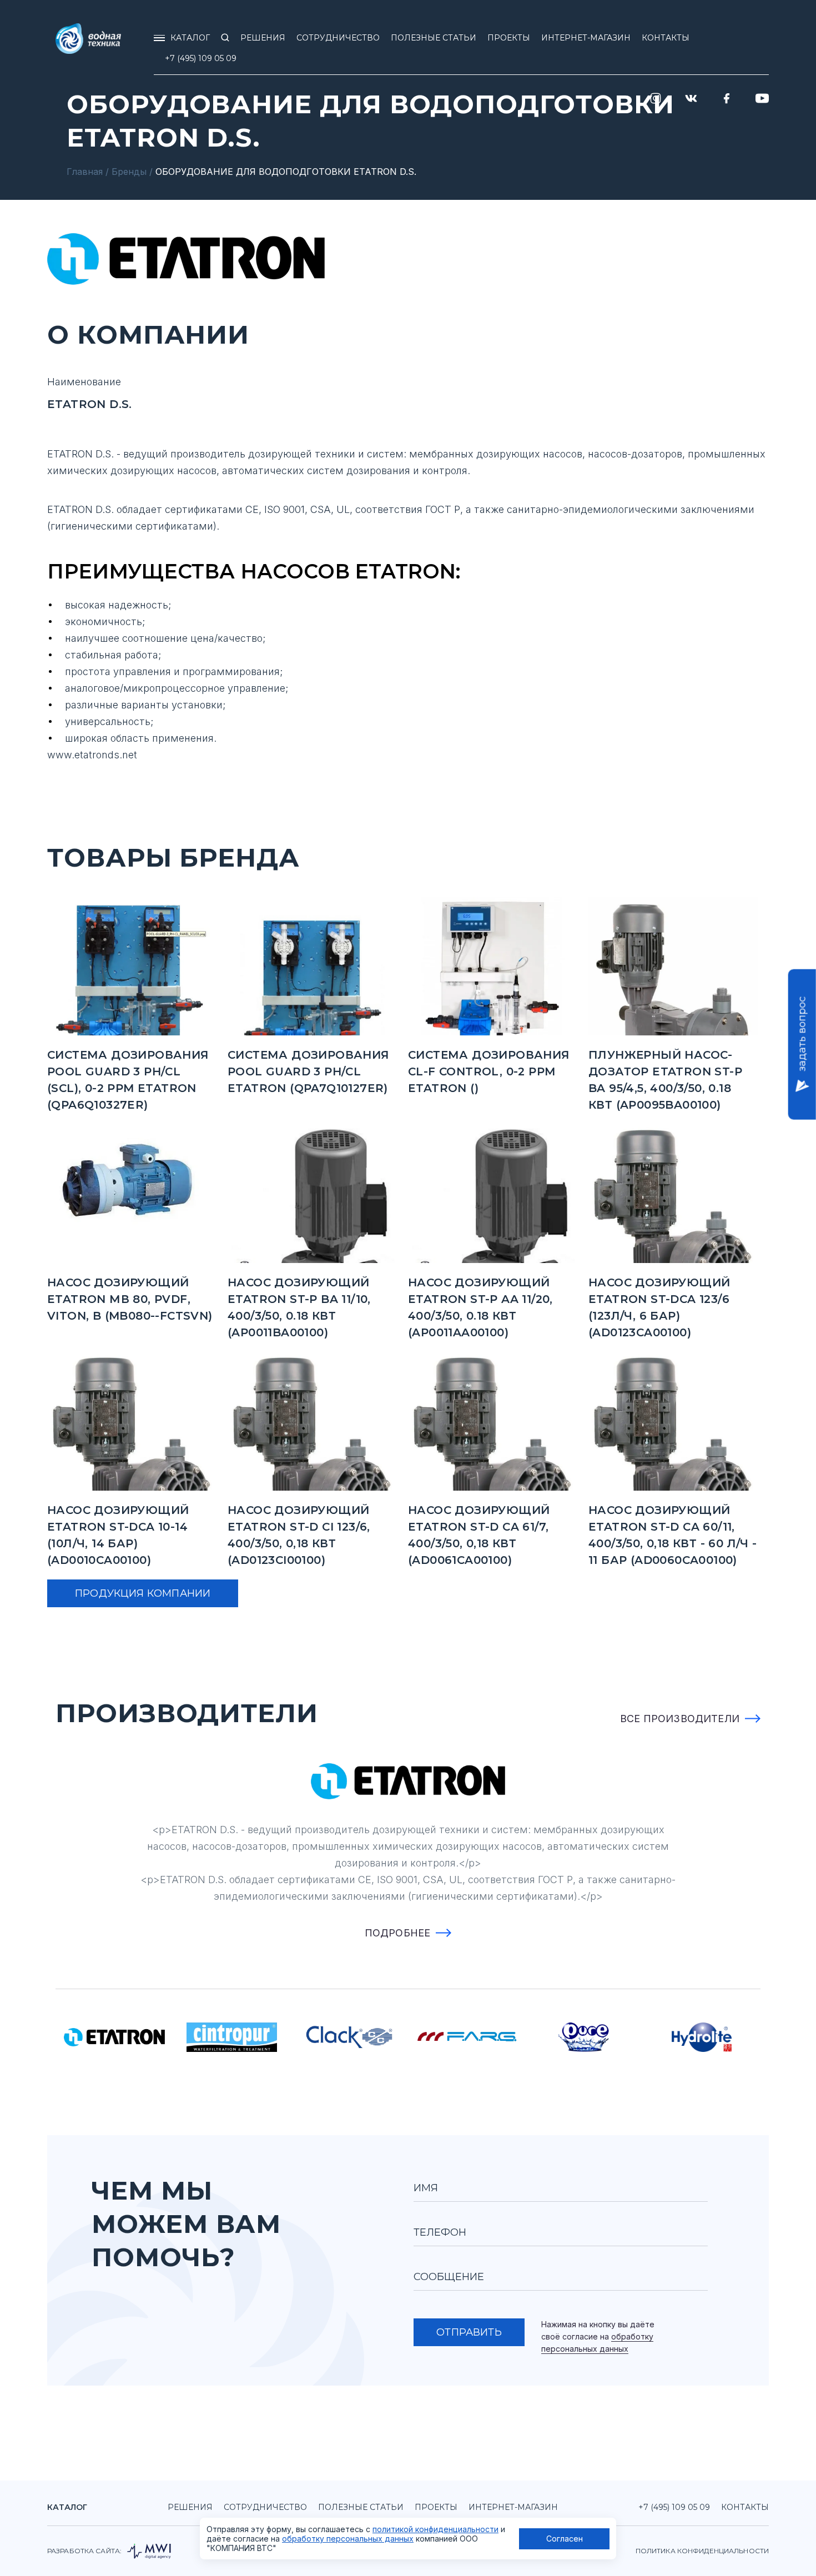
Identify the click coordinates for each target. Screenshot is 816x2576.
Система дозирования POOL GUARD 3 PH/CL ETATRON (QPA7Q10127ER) (309, 1071)
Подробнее (398, 1933)
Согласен (565, 2539)
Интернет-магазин (513, 2507)
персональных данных (585, 2349)
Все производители (680, 1719)
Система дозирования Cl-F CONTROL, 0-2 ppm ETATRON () (489, 1071)
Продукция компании (143, 1593)
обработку (632, 2336)
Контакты (745, 2507)
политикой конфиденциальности (435, 2529)
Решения (190, 2507)
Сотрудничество (265, 2507)
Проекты (436, 2507)
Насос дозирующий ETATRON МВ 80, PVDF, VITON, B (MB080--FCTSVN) (130, 1299)
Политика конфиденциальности (702, 2551)
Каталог (67, 2507)
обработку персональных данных (348, 2539)
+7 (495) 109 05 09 (201, 58)
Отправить (469, 2332)
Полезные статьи (361, 2507)
